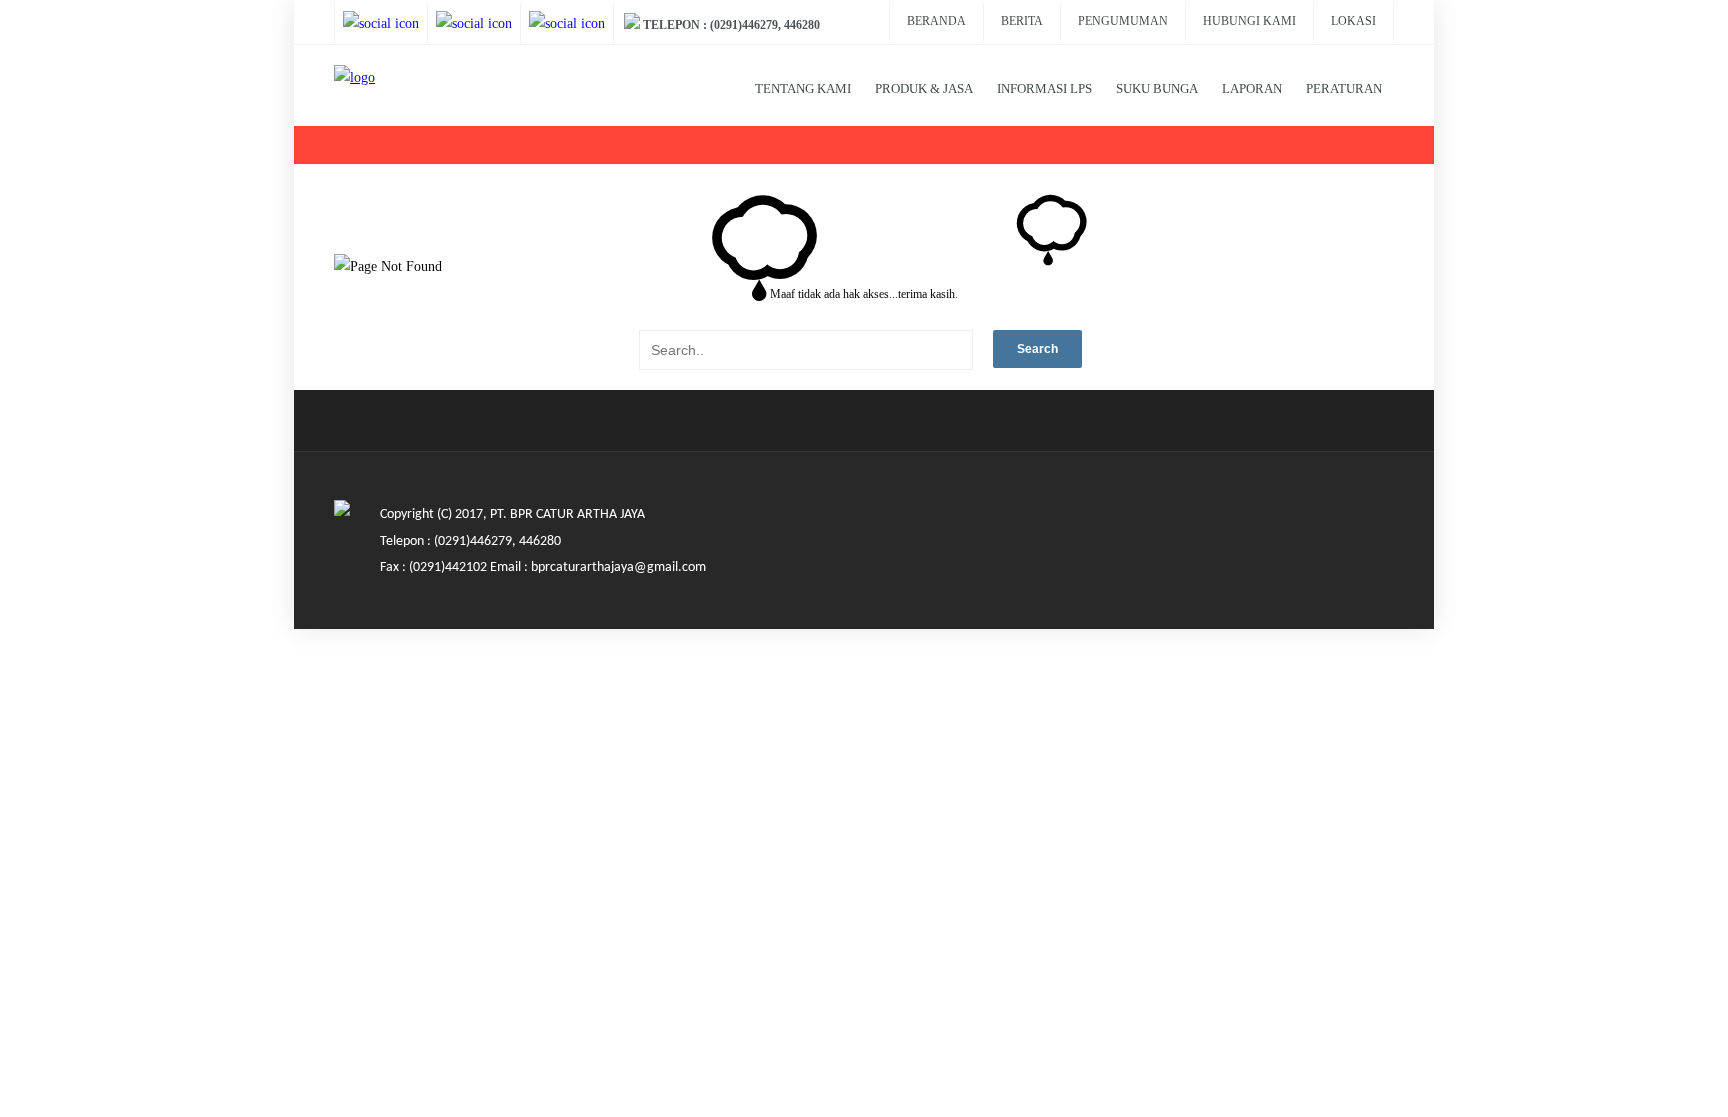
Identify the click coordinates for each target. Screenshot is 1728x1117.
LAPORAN (1252, 88)
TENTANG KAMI (803, 88)
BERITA (1022, 21)
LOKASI (1353, 21)
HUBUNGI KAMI (1249, 21)
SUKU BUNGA (1157, 88)
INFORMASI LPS (1044, 88)
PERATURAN (1344, 88)
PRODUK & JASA (924, 88)
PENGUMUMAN (1123, 21)
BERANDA (936, 21)
